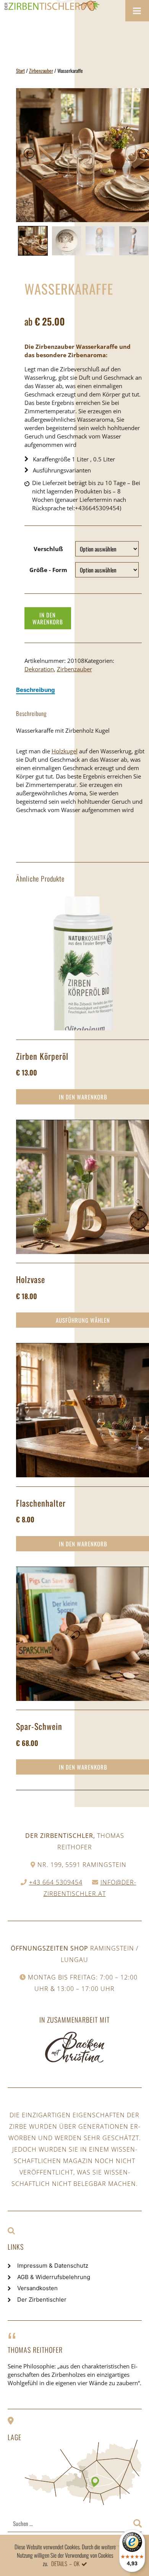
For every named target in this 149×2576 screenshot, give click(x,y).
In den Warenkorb (48, 618)
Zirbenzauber (41, 71)
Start (20, 71)
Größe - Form (48, 570)
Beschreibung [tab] (36, 690)
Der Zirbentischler (42, 2300)
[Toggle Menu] (137, 11)
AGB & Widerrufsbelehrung (54, 2277)
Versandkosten (37, 2288)
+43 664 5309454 (56, 1882)
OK (77, 2563)
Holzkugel (65, 751)
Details (59, 2563)
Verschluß (48, 549)
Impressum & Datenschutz (53, 2266)
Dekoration (39, 669)
